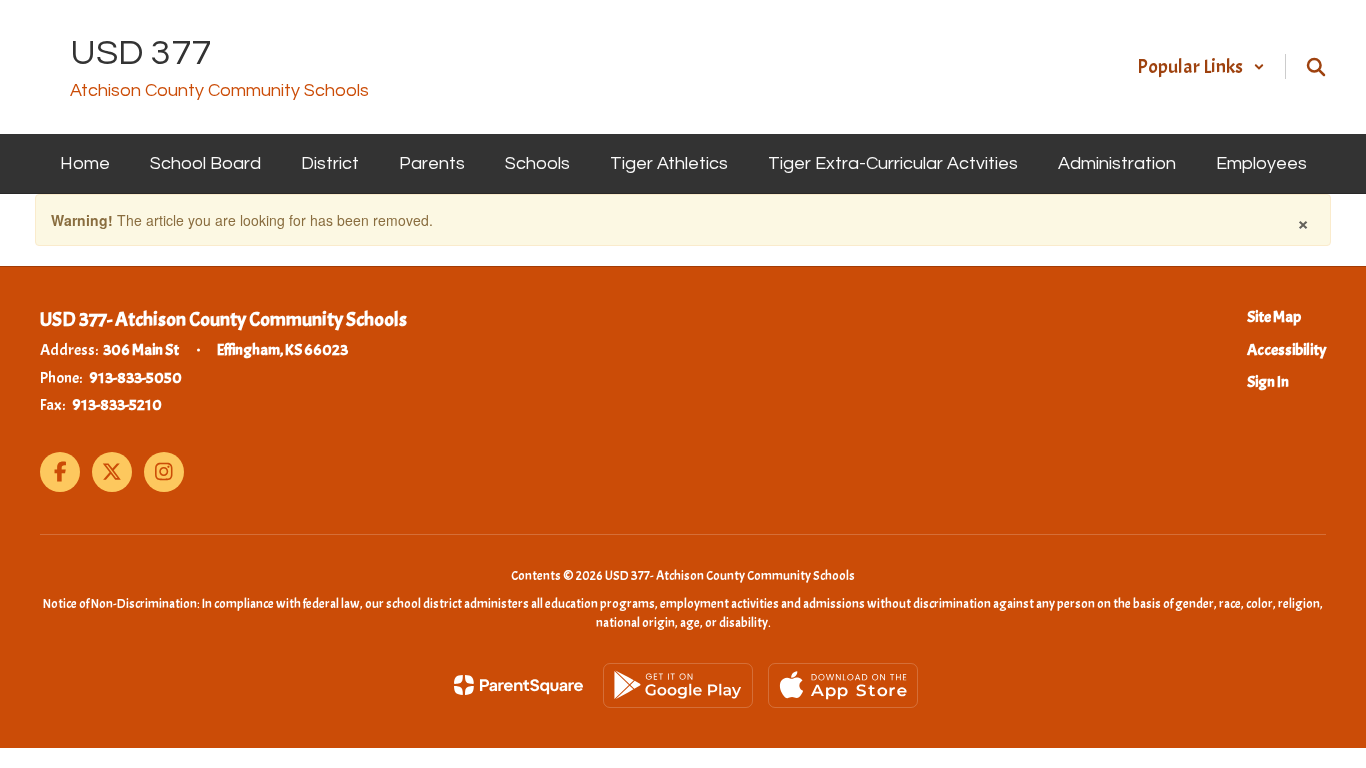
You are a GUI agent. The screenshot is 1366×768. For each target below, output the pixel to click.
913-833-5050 (135, 378)
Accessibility (1286, 350)
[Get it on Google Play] (678, 685)
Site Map (1274, 317)
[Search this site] (1316, 67)
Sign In (1268, 382)
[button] (1201, 66)
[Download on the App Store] (843, 685)
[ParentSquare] (518, 685)
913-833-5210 (117, 405)
